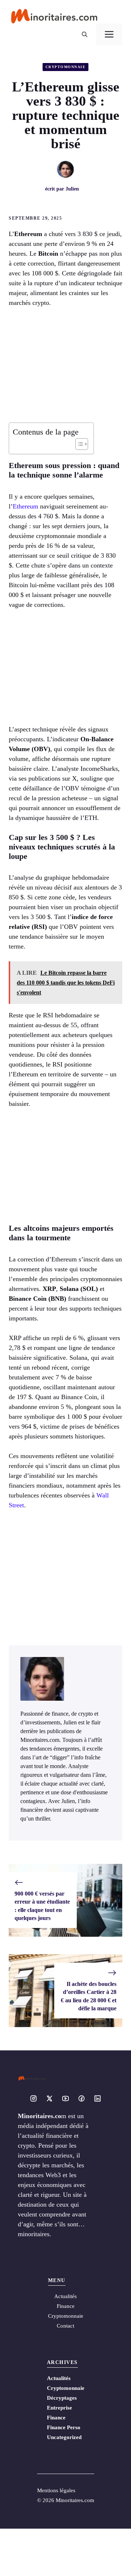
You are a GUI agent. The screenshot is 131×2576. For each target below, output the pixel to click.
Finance (66, 2306)
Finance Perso (64, 2427)
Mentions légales (56, 2490)
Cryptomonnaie (66, 67)
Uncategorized (64, 2437)
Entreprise (59, 2408)
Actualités (59, 2378)
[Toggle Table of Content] (78, 444)
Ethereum (25, 506)
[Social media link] (33, 2098)
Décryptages (62, 2398)
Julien (72, 189)
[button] (85, 35)
